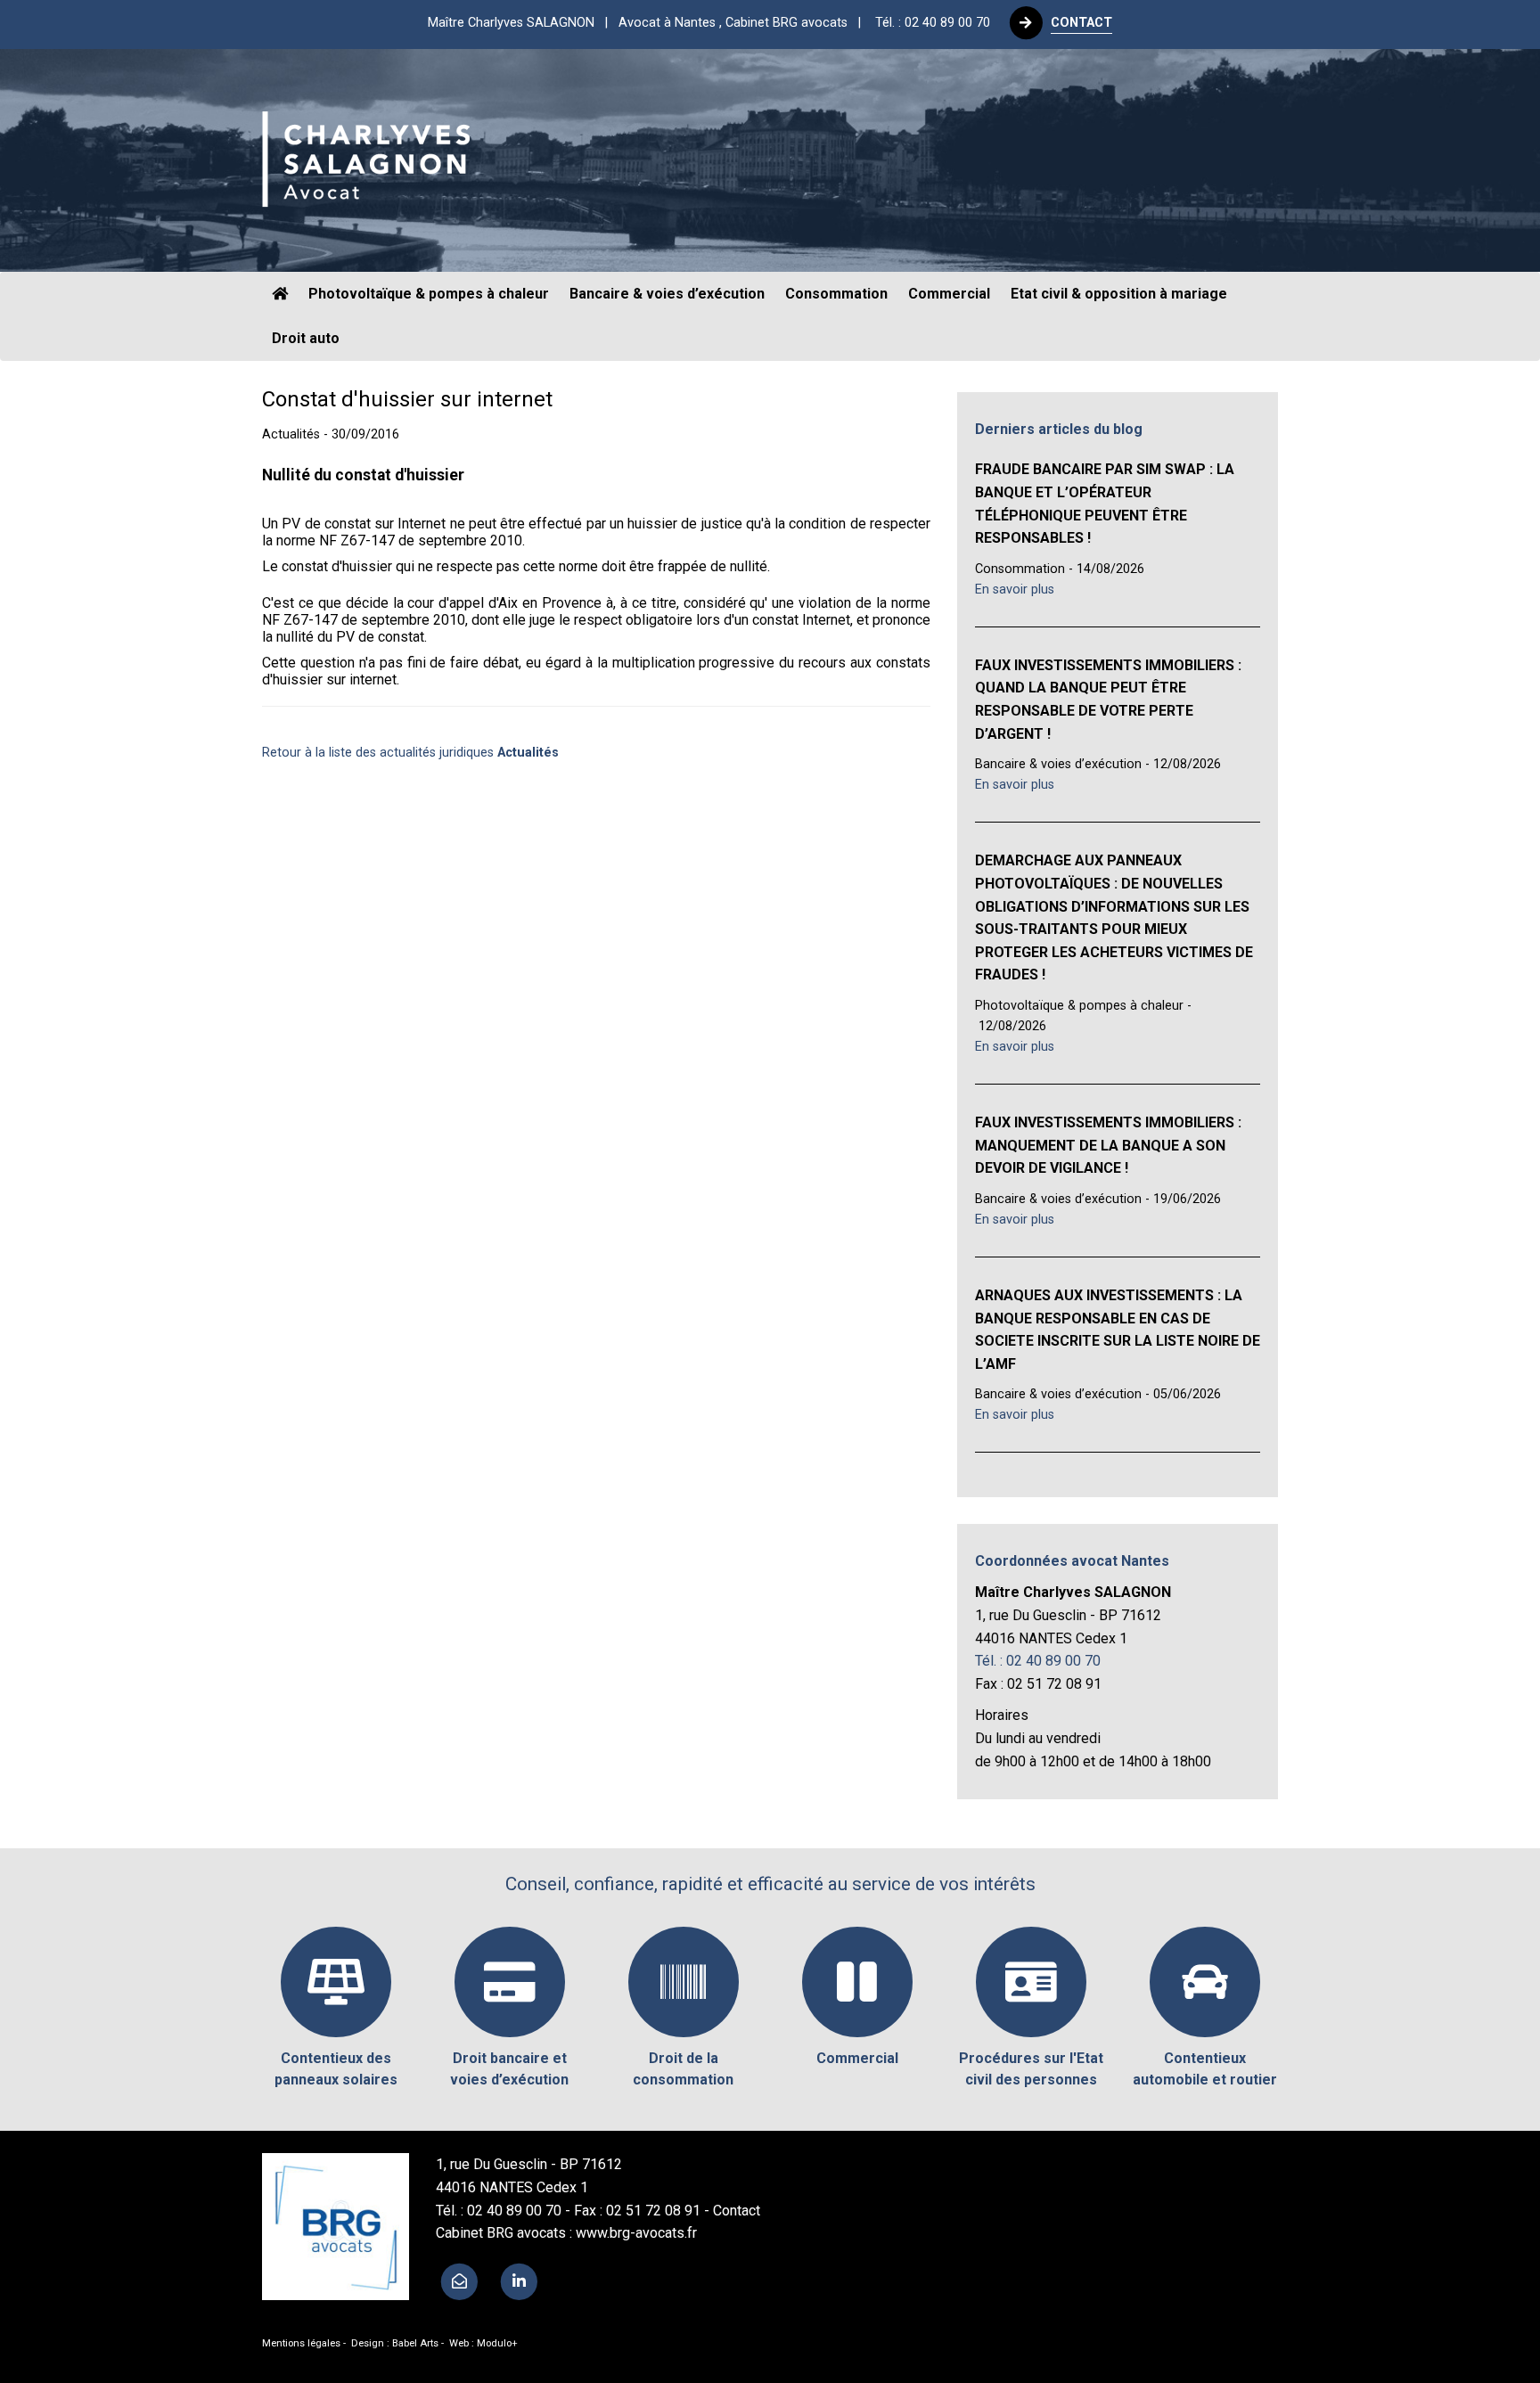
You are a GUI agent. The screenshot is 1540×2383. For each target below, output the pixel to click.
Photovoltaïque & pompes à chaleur (429, 294)
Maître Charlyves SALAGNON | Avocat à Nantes (650, 23)
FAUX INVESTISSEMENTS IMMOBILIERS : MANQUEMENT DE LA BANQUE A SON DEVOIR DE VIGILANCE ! (1108, 1145)
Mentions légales (301, 2343)
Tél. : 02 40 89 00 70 (933, 23)
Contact (737, 2211)
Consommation (836, 294)
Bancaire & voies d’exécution (667, 294)
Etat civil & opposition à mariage (1119, 294)
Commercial (949, 294)
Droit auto (306, 338)
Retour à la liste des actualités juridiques (410, 753)
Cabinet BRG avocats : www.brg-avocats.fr (566, 2233)
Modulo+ (497, 2343)
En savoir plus (1015, 590)
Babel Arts (415, 2343)
